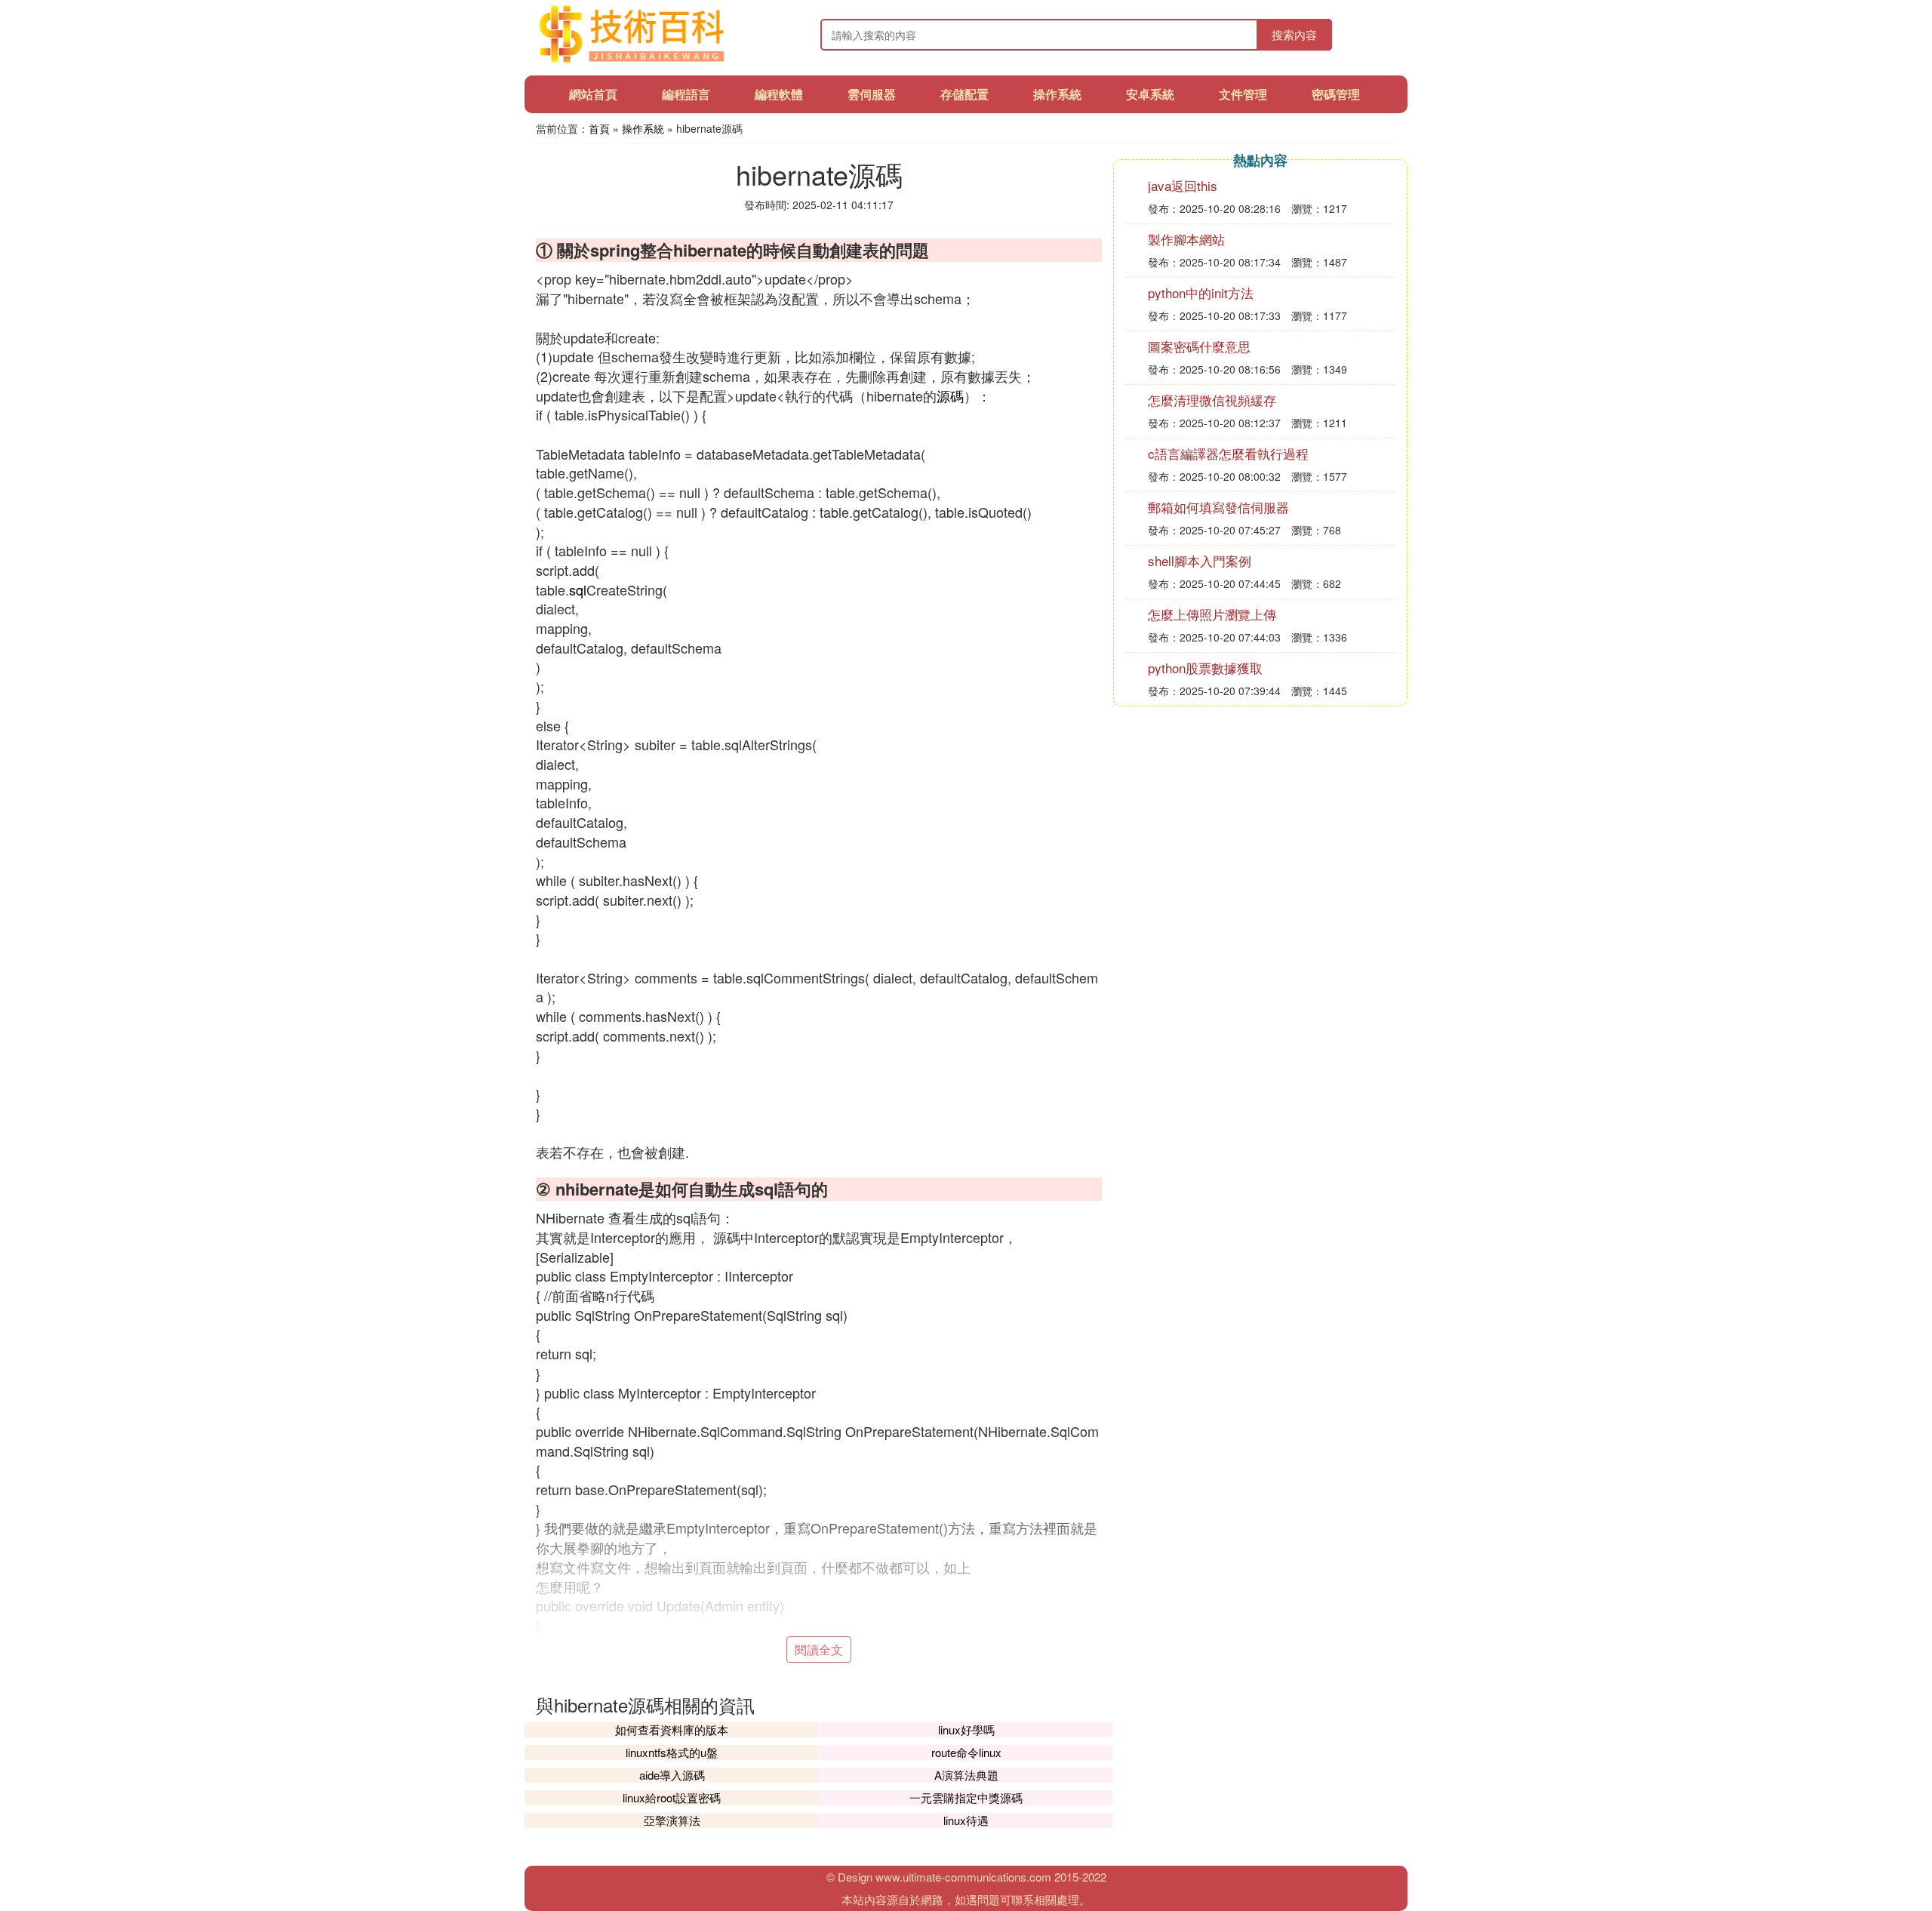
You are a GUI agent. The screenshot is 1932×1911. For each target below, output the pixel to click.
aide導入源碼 (672, 1775)
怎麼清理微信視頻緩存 (1212, 400)
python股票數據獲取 (1205, 668)
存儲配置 (964, 94)
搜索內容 (1294, 34)
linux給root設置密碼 (672, 1797)
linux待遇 (966, 1820)
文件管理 (1243, 94)
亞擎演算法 (672, 1820)
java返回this (1183, 185)
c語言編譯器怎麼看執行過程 (1228, 453)
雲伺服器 (872, 94)
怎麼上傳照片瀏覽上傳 (1212, 614)
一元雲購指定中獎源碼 (966, 1797)
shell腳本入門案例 (1200, 560)
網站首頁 (593, 94)
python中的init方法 (1201, 292)
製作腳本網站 (1186, 239)
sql (578, 589)
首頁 (599, 128)
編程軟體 (779, 94)
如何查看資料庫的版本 (672, 1729)
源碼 (950, 395)
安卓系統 (1150, 94)
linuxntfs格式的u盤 (672, 1752)
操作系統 (1057, 94)
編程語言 (686, 94)
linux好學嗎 (966, 1729)
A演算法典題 (966, 1775)
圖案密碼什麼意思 (1199, 346)
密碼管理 (1336, 94)
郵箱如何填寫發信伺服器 (1218, 507)
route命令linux (966, 1752)
